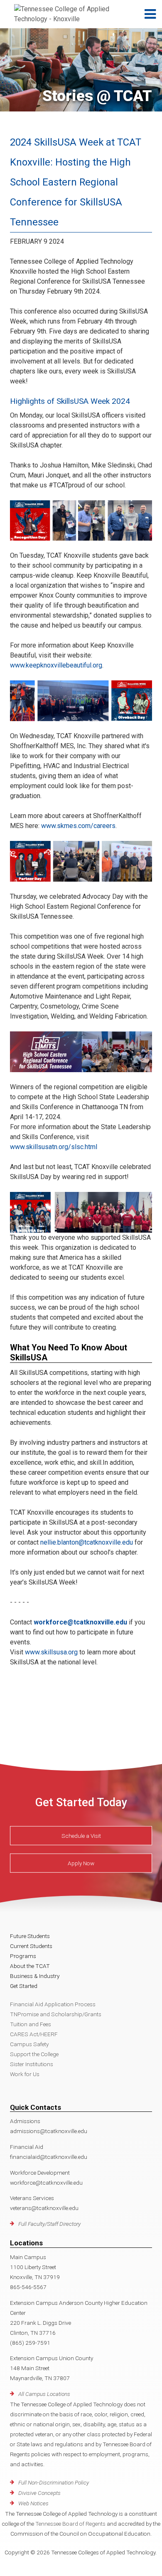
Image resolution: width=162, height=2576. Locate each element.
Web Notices (33, 2503)
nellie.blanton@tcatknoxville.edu (87, 1542)
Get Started (24, 1986)
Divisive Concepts (39, 2493)
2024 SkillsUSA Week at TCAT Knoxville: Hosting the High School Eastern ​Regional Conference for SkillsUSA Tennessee (76, 182)
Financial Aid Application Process (53, 2004)
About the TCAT (30, 1966)
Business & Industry (35, 1976)
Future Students (30, 1936)
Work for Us (25, 2074)
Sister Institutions (32, 2064)
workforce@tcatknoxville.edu (80, 1622)
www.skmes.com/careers (78, 826)
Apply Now (81, 1863)
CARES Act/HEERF (34, 2034)
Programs (23, 1956)
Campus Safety (29, 2044)
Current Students (31, 1946)
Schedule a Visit (81, 1836)
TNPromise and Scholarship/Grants (56, 2014)
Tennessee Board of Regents (70, 2524)
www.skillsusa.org (51, 1652)
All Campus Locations (44, 2394)
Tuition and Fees (31, 2024)
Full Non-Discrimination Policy (54, 2482)
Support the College (34, 2054)
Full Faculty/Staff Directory (49, 2224)
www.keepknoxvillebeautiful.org (56, 665)
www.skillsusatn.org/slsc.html (54, 1147)
